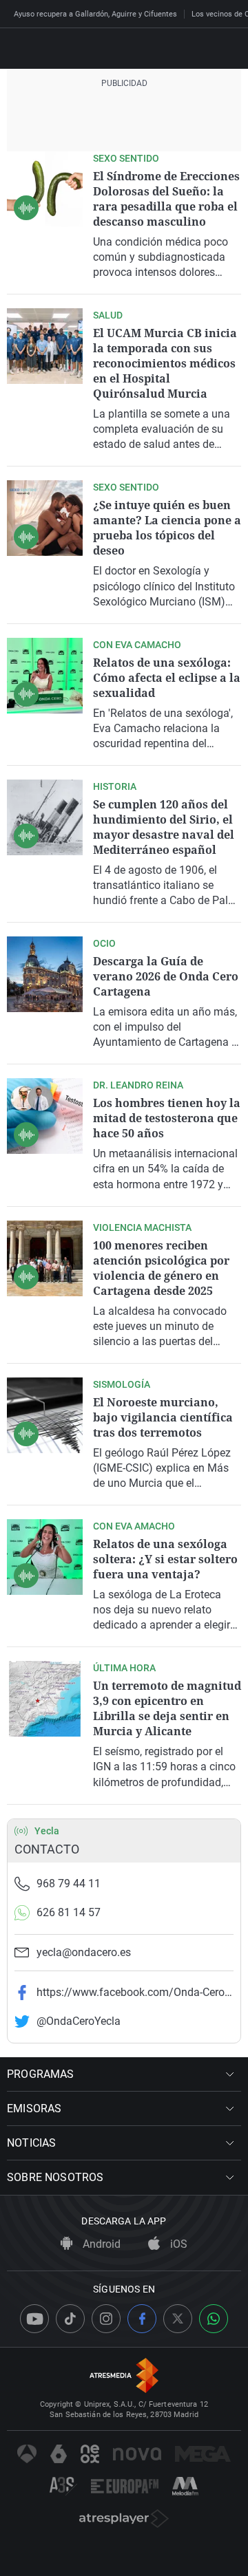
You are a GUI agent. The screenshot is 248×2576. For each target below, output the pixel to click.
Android (100, 2244)
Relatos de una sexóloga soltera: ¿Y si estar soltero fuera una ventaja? (165, 1559)
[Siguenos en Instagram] (106, 2319)
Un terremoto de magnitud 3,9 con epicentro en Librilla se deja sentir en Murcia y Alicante (167, 1708)
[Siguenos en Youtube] (34, 2319)
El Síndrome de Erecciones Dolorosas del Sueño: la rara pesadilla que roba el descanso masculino (166, 199)
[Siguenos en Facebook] (142, 2319)
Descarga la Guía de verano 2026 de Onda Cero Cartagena (166, 976)
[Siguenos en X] (178, 2319)
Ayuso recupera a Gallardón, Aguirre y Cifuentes (95, 14)
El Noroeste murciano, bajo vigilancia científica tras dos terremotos (163, 1417)
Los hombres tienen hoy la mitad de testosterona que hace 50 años (167, 1118)
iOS (177, 2244)
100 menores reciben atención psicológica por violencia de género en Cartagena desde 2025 (161, 1268)
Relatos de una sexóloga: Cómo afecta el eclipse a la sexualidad (167, 678)
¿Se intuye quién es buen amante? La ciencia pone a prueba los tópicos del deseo (167, 528)
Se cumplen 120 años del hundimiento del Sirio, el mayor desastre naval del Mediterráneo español (164, 827)
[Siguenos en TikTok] (70, 2319)
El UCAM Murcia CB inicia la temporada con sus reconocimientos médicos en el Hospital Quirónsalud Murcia (165, 363)
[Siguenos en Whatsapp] (214, 2319)
